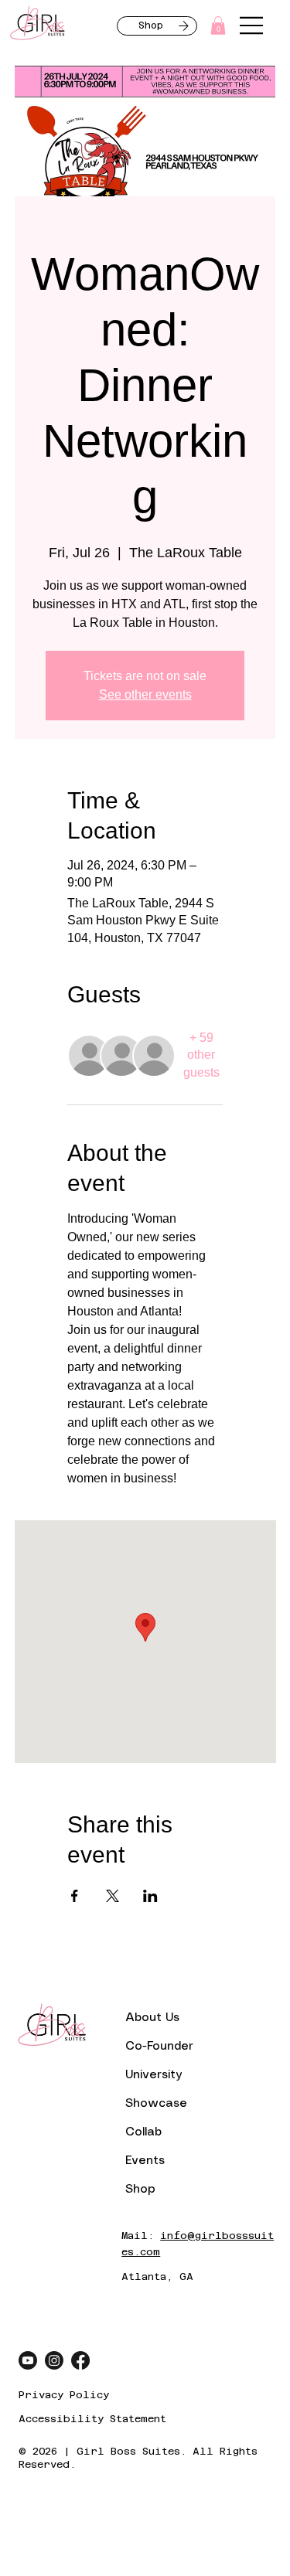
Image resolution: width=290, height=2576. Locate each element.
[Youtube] (28, 2360)
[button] (218, 26)
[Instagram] (54, 2360)
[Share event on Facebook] (75, 1896)
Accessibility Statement (92, 2419)
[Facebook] (80, 2360)
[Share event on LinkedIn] (150, 1896)
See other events (145, 694)
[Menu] (252, 26)
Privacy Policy (64, 2395)
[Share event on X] (113, 1896)
